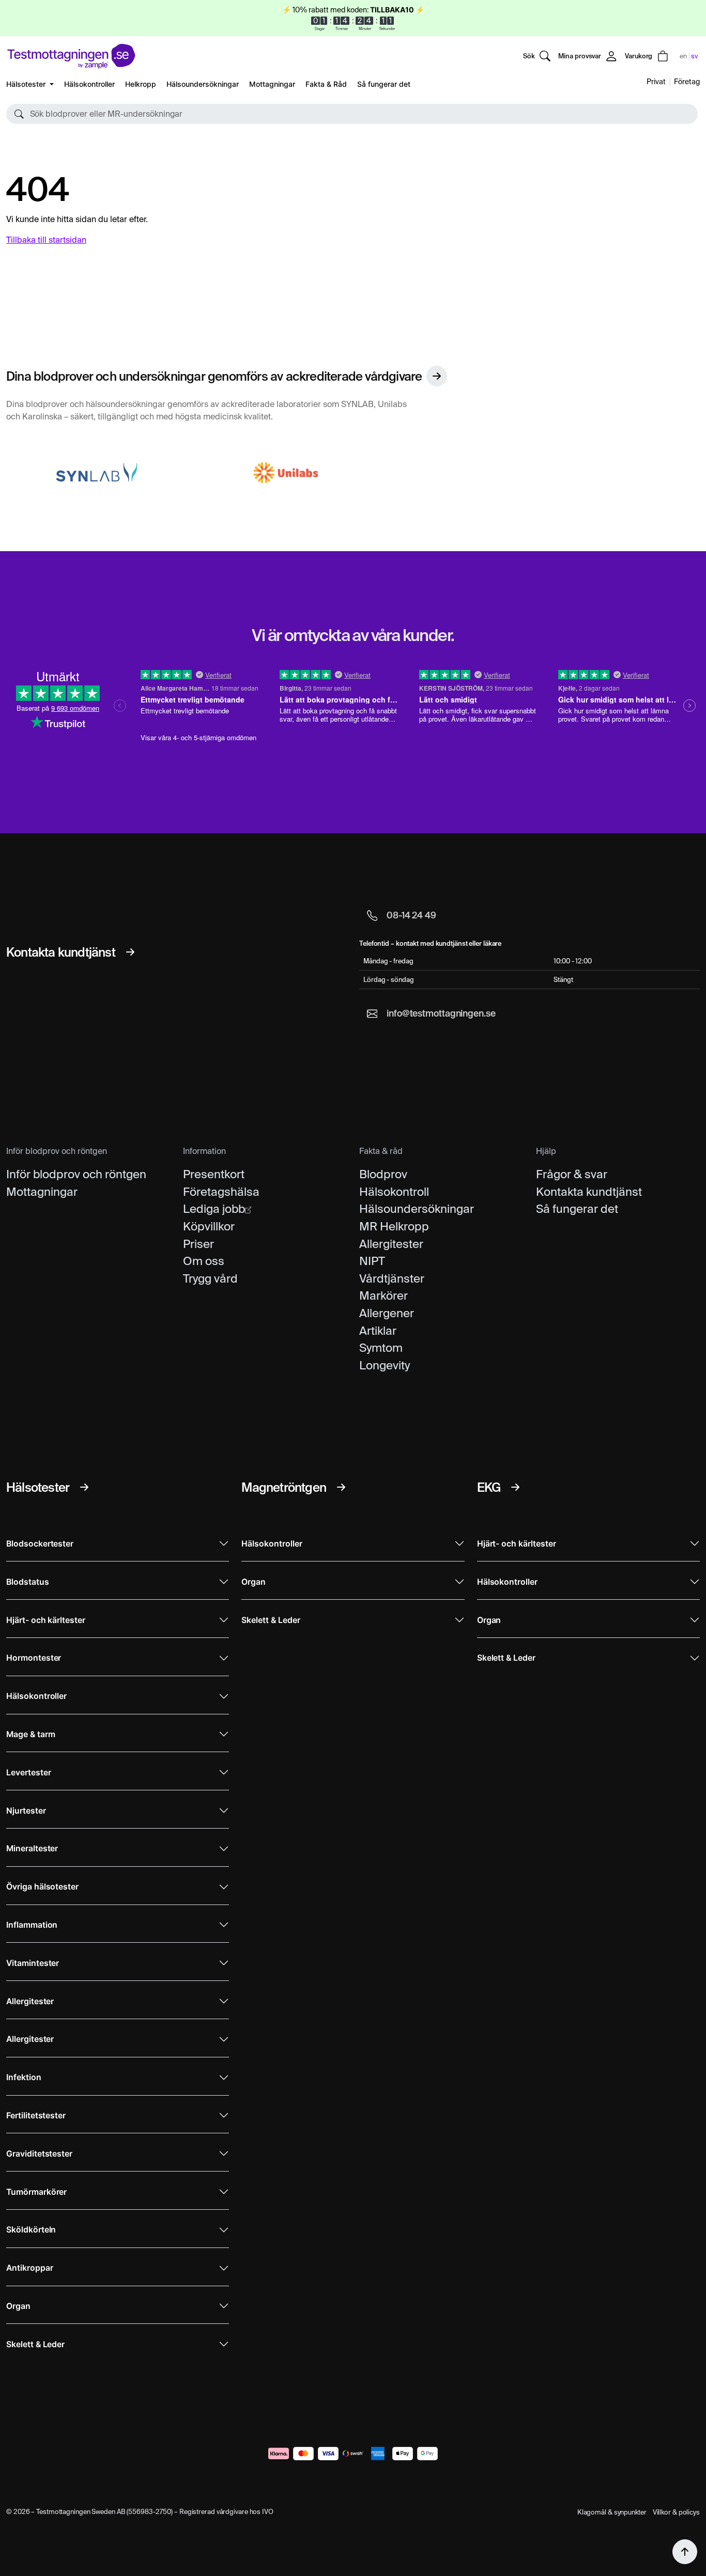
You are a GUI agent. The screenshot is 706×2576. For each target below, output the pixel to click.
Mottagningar (272, 84)
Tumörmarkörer (36, 2192)
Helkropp (141, 84)
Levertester (28, 1773)
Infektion (24, 2077)
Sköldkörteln (31, 2230)
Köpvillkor (209, 1226)
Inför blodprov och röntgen (76, 1174)
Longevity (385, 1365)
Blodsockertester (40, 1544)
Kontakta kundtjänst (589, 1192)
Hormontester (34, 1658)
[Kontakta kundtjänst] (130, 952)
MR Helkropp (394, 1226)
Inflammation (32, 1925)
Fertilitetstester (36, 2116)
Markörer (383, 1295)
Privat (656, 82)
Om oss (204, 1261)
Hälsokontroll (394, 1192)
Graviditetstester (39, 2154)
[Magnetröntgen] (341, 1487)
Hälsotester (27, 84)
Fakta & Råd (326, 84)
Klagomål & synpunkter (612, 2512)
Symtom (381, 1348)
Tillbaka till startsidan (46, 240)
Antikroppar (29, 2268)
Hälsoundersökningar (203, 84)
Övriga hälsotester (42, 1887)
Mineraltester (32, 1848)
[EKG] (515, 1487)
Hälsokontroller (89, 84)
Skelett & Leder (35, 2344)
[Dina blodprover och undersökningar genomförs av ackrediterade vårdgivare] (437, 376)
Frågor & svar (572, 1174)
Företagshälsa (221, 1192)
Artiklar (378, 1331)
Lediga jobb (214, 1209)
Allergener (387, 1313)
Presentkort (214, 1174)
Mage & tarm (30, 1734)
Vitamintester (33, 1963)
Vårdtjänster (392, 1278)
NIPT (372, 1261)
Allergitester (391, 1244)
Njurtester (26, 1811)
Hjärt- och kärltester (46, 1620)
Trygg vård (210, 1278)
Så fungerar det (384, 84)
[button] (352, 114)
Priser (198, 1244)
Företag (687, 82)
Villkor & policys (676, 2512)
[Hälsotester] (84, 1487)
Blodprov (383, 1174)
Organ (18, 2306)
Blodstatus (28, 1582)
